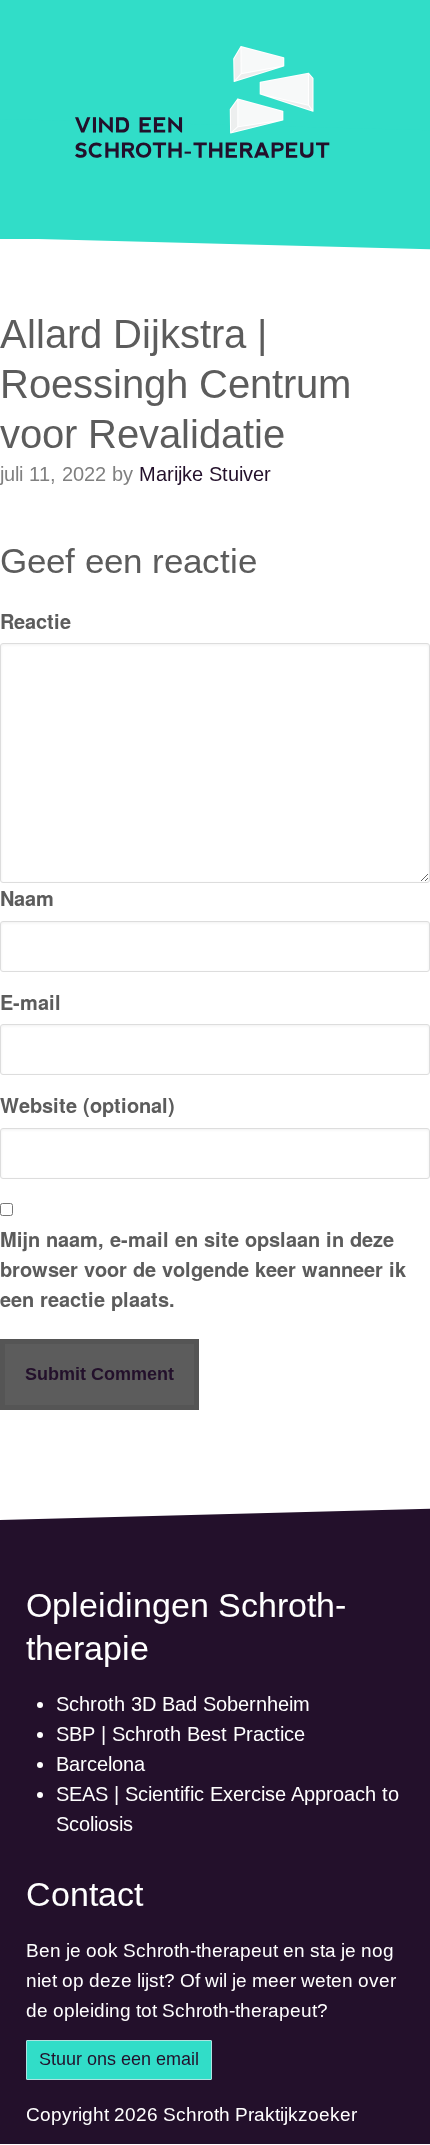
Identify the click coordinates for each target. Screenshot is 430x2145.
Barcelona (100, 1764)
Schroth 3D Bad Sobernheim (183, 1704)
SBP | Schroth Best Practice (180, 1734)
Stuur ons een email (119, 2059)
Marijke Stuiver (205, 474)
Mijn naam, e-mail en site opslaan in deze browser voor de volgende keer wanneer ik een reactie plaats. (203, 1268)
